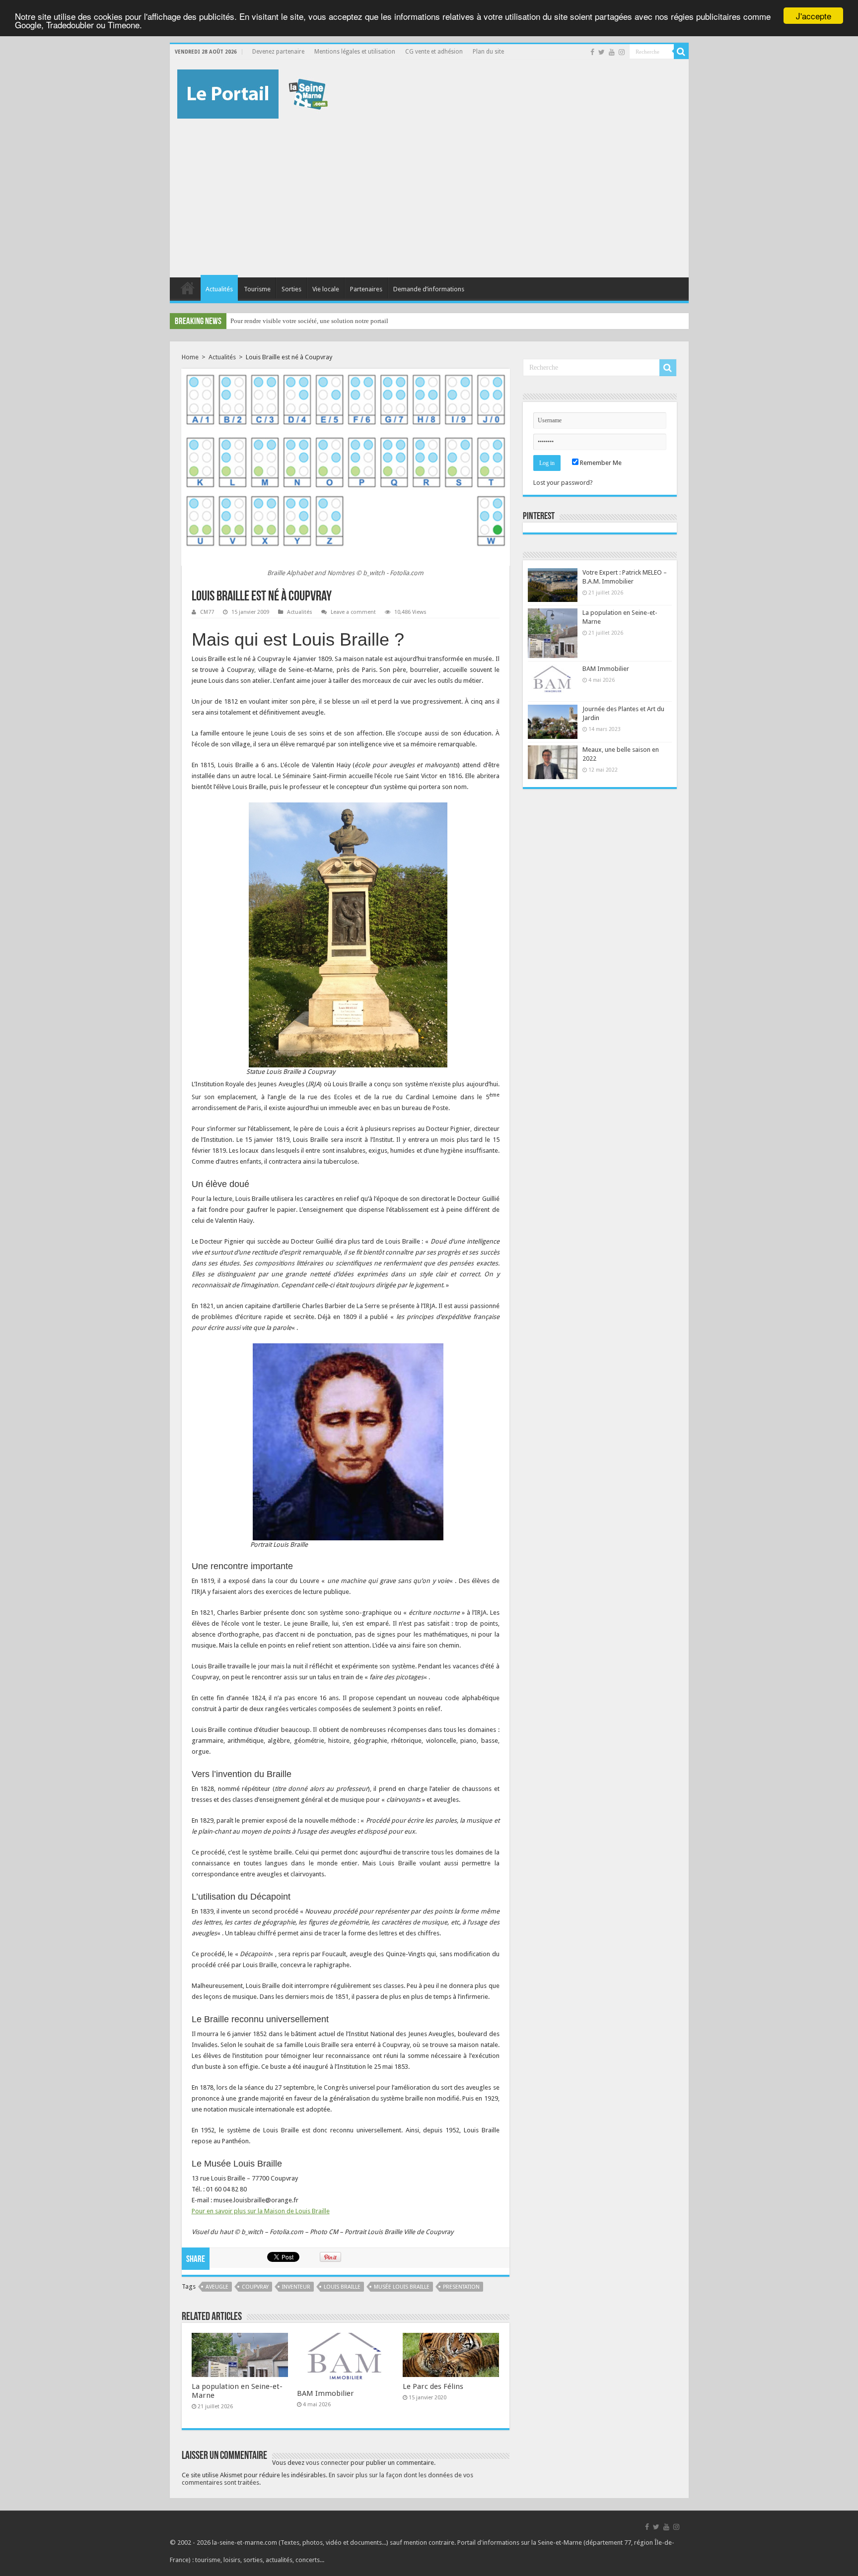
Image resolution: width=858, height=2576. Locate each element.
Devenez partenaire (278, 52)
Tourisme (257, 289)
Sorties (291, 289)
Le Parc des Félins (433, 2386)
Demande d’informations (429, 289)
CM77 (207, 612)
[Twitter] (602, 52)
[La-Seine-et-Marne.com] (252, 92)
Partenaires (366, 289)
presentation (461, 2287)
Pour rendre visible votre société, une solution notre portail (309, 321)
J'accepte (814, 16)
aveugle (217, 2287)
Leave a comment (353, 612)
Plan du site (488, 52)
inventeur (296, 2287)
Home (190, 357)
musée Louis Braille (402, 2287)
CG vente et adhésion (434, 52)
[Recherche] (681, 52)
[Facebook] (592, 52)
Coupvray (255, 2287)
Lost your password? (563, 483)
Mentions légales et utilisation (355, 52)
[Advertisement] (429, 193)
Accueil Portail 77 (188, 288)
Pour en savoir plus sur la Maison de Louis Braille (261, 2211)
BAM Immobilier (325, 2393)
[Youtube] (612, 52)
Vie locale (326, 289)
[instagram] (622, 52)
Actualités (219, 289)
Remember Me (600, 463)
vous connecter (327, 2463)
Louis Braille (342, 2287)
